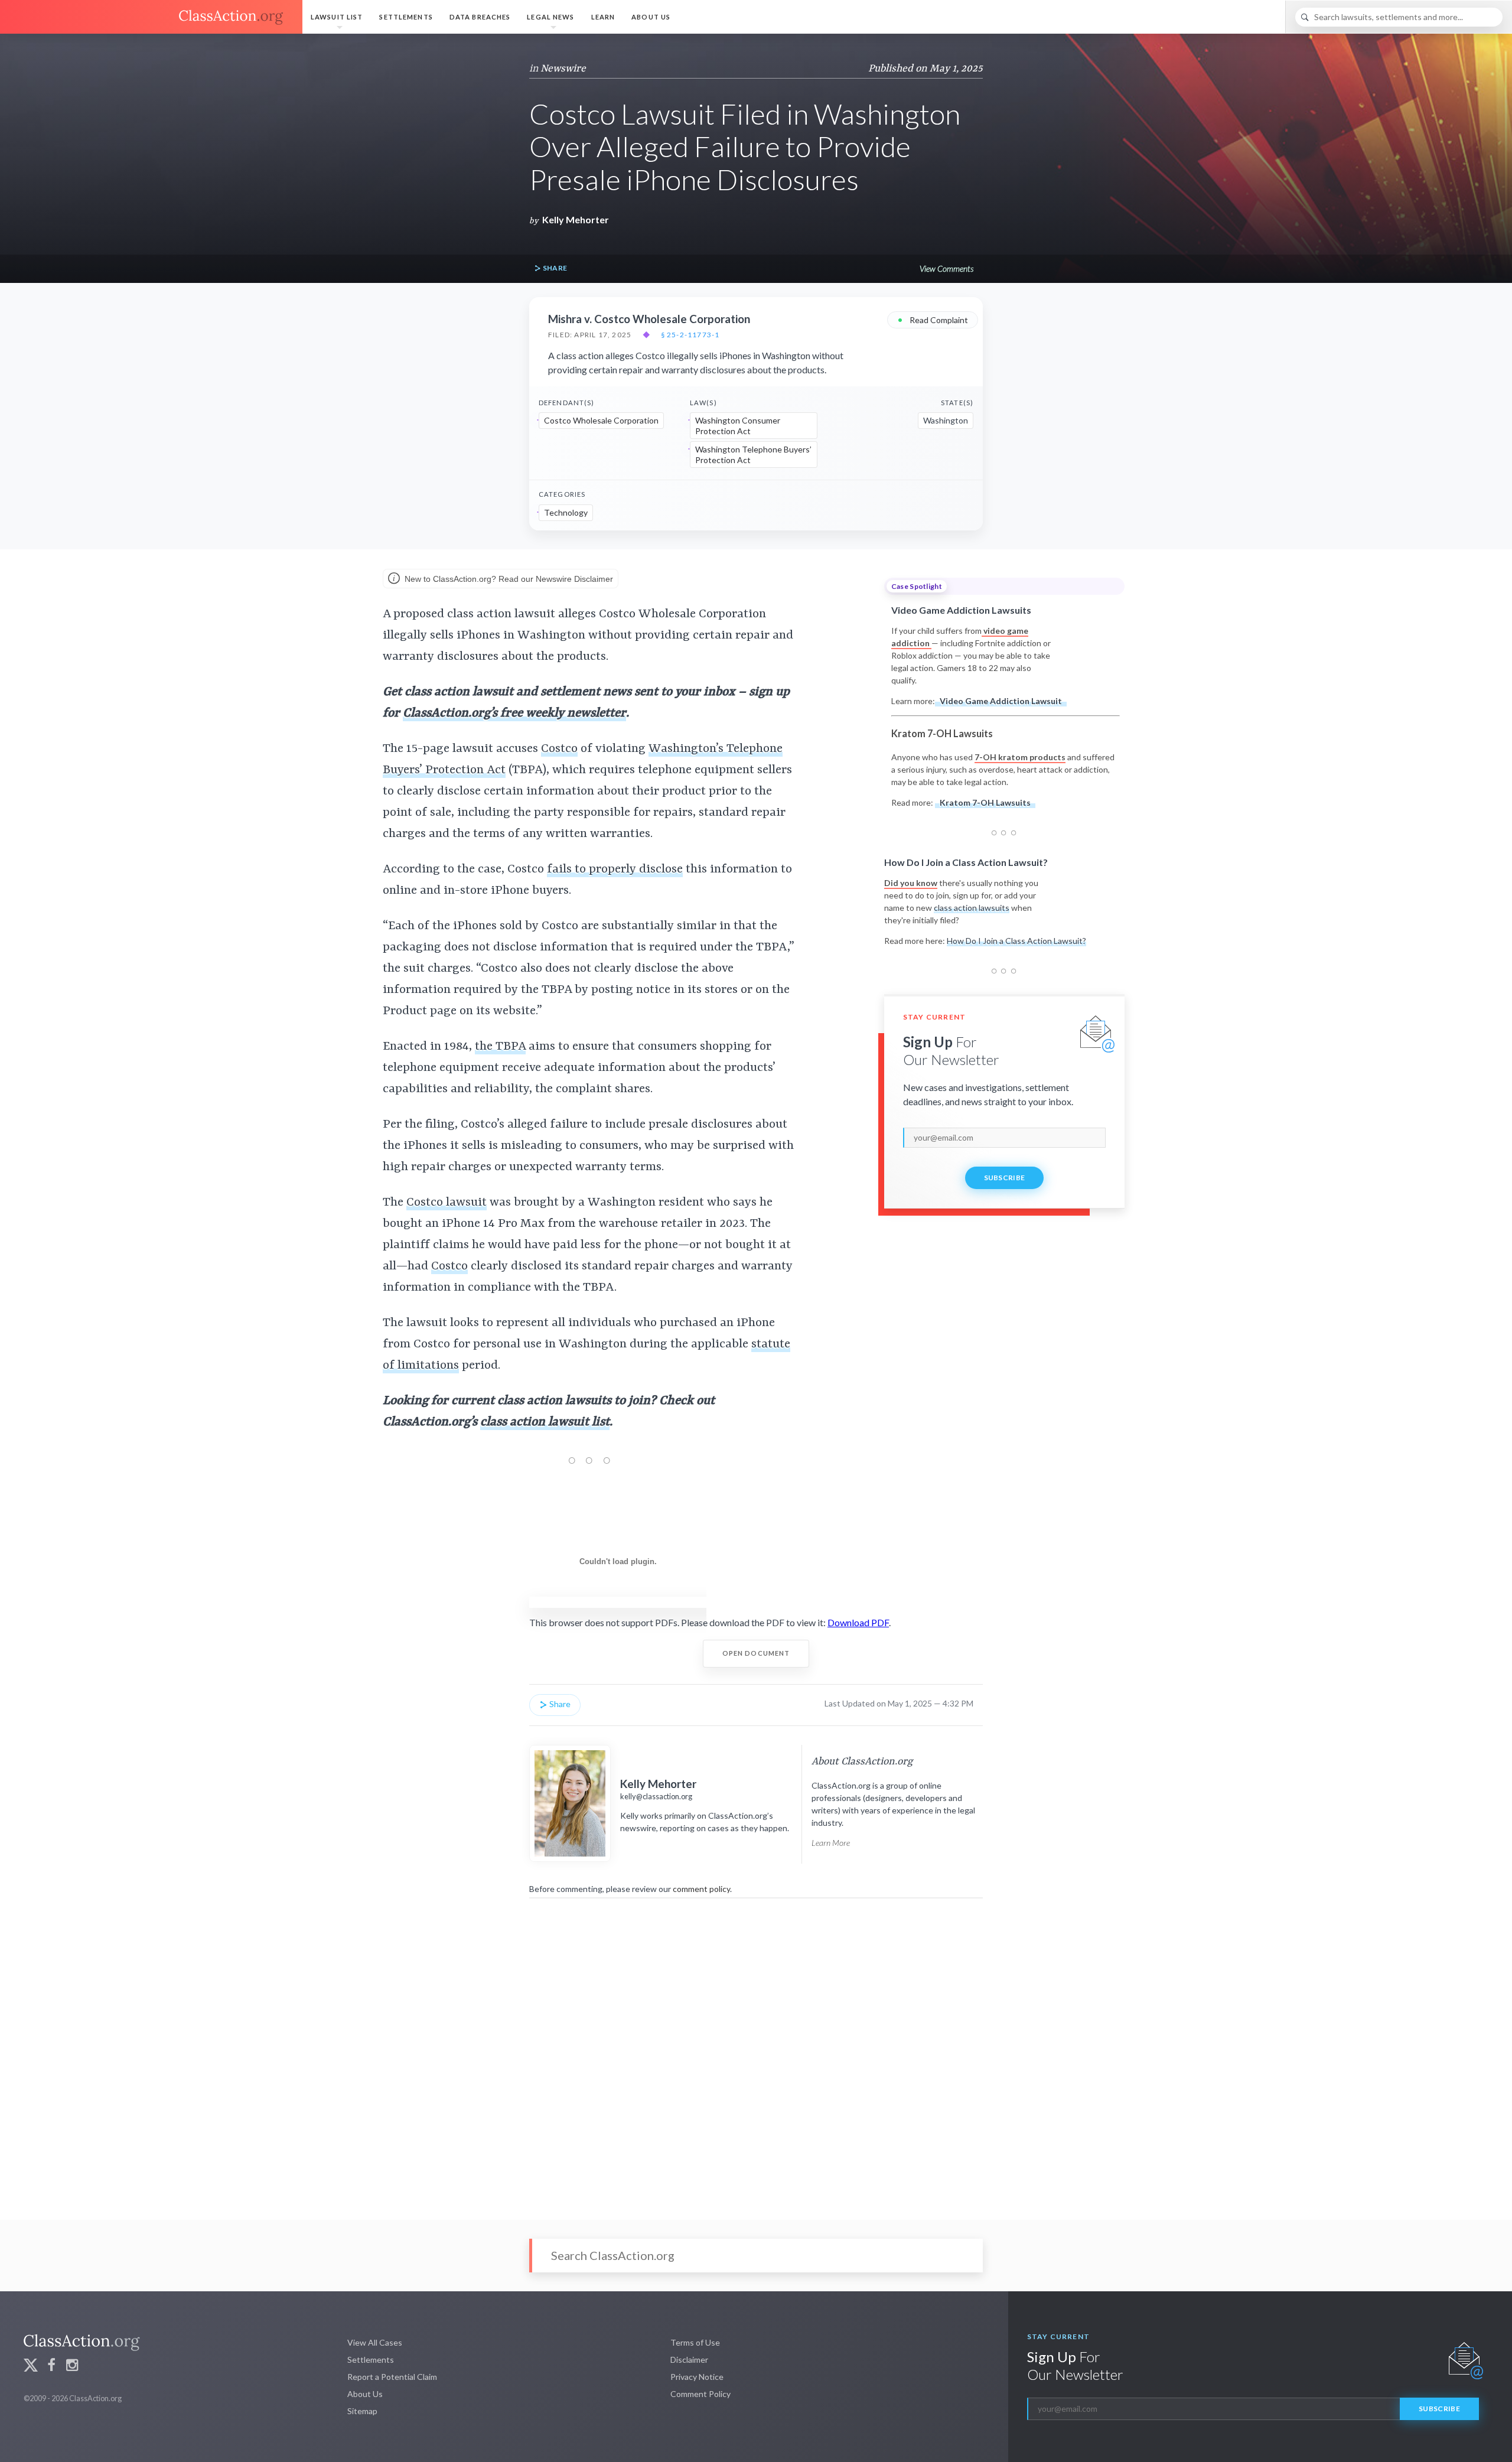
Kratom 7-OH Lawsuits (985, 802)
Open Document (756, 1653)
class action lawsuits (972, 908)
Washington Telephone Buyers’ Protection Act (753, 455)
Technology (566, 512)
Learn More (831, 1843)
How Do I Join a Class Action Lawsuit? (1016, 941)
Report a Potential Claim (392, 2377)
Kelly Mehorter (576, 219)
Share (554, 268)
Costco (559, 749)
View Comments (946, 268)
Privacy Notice (697, 2377)
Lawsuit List (337, 17)
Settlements (406, 17)
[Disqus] (756, 2051)
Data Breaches (480, 17)
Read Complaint (933, 319)
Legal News (550, 17)
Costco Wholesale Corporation (601, 420)
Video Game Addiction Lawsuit (1001, 701)
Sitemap (362, 2411)
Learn (603, 17)
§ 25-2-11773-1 (690, 335)
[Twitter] (31, 2367)
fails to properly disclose (615, 869)
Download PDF (858, 1622)
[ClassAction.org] (151, 17)
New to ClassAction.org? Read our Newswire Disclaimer (508, 579)
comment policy (701, 1889)
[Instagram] (72, 2367)
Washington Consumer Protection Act (738, 426)
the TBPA (500, 1047)
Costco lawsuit (447, 1203)
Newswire (563, 69)
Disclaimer (689, 2360)
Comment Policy (700, 2394)
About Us (651, 17)
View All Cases (375, 2342)
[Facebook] (51, 2367)
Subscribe (1005, 1178)
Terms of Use (695, 2342)
